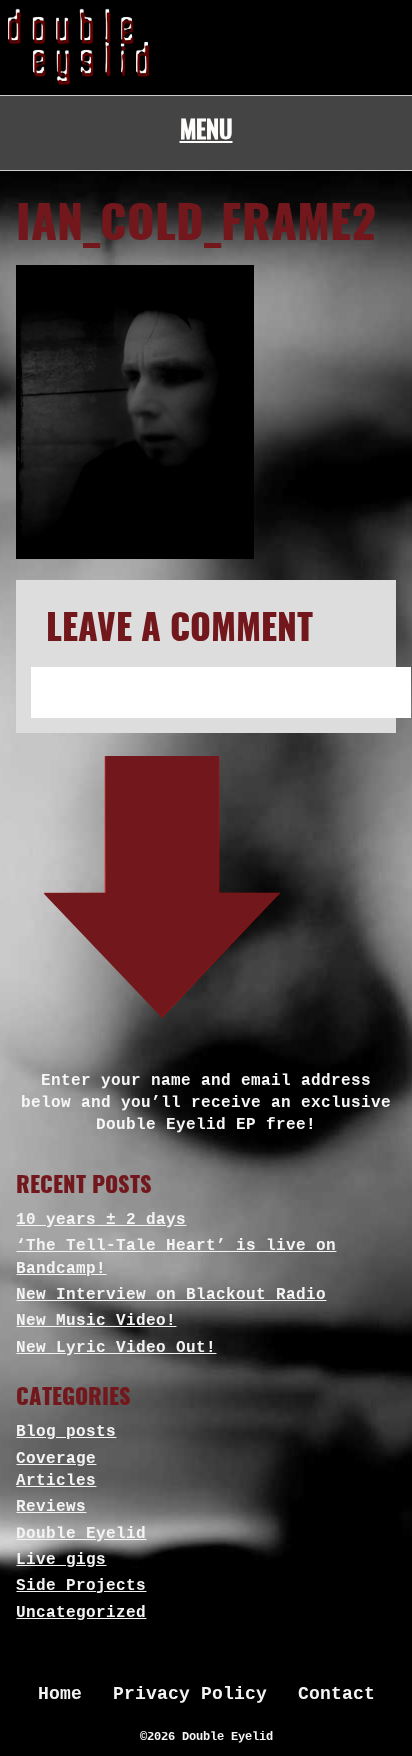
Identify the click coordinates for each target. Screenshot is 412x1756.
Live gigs (61, 1560)
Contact (336, 1694)
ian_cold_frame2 (196, 226)
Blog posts (66, 1432)
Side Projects (81, 1586)
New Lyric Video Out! (116, 1348)
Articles (56, 1481)
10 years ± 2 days (101, 1220)
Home (60, 1694)
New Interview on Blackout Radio (171, 1295)
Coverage (56, 1459)
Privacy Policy (190, 1694)
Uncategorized (81, 1613)
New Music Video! (96, 1321)
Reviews (51, 1507)
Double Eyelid (81, 1534)
